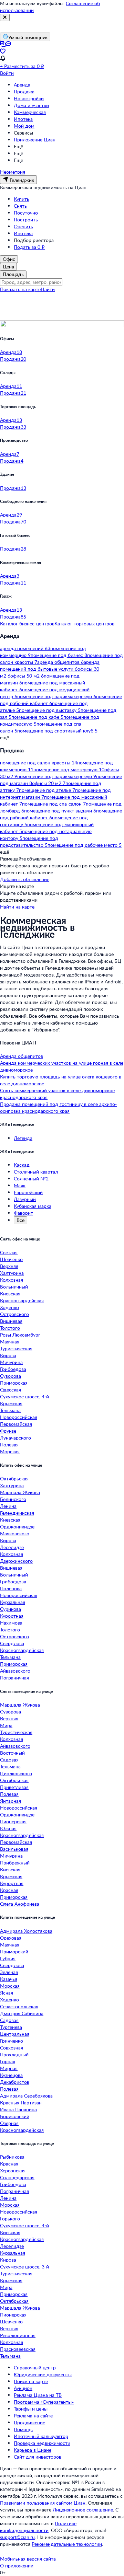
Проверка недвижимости (42, 2443)
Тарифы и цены (31, 2409)
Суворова (11, 1376)
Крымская (11, 1403)
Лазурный (25, 1199)
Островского (14, 1314)
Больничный (14, 1287)
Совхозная (12, 2048)
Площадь (13, 274)
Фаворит (23, 1213)
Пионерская (13, 1821)
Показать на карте (20, 289)
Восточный (12, 1753)
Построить (26, 220)
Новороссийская (19, 1417)
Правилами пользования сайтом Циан (43, 2503)
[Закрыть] (5, 18)
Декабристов (15, 2082)
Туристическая (16, 1348)
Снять (20, 206)
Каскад (22, 1165)
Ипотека (23, 119)
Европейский (28, 1192)
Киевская (10, 1293)
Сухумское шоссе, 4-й (24, 1396)
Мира (6, 1725)
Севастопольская (19, 2006)
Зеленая (9, 1972)
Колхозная (12, 1280)
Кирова (8, 1355)
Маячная (10, 1342)
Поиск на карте (31, 2381)
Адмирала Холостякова (26, 1931)
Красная (9, 1890)
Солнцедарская (17, 2177)
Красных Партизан (21, 2103)
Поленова (11, 1588)
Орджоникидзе (17, 1527)
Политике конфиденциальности (38, 2527)
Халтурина (12, 1273)
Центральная (15, 2034)
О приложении (17, 2566)
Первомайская (16, 1424)
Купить (22, 199)
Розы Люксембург (20, 1335)
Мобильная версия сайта (28, 2559)
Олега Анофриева (20, 1904)
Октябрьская (14, 1478)
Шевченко (11, 1259)
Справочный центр (35, 2367)
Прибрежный (15, 1863)
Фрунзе (8, 1431)
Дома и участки (31, 105)
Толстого (10, 1328)
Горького (10, 2219)
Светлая (9, 1252)
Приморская (14, 1383)
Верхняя (9, 1266)
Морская (10, 1451)
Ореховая (11, 1938)
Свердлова (12, 1643)
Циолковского (16, 1773)
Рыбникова (12, 2157)
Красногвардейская (22, 1300)
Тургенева (11, 2027)
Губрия (8, 1958)
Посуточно (26, 213)
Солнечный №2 (31, 1179)
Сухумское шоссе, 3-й (24, 2267)
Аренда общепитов (22, 1056)
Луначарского (15, 1438)
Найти (48, 289)
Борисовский (15, 2116)
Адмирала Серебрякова (26, 2096)
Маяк (20, 1185)
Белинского (13, 1499)
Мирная (9, 2068)
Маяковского (15, 1533)
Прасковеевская (18, 2349)
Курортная (12, 1616)
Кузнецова (11, 2075)
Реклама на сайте (33, 2416)
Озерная (9, 2123)
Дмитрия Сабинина (22, 2013)
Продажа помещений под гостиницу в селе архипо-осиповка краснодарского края (58, 1107)
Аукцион (23, 2388)
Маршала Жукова (20, 1492)
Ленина (8, 1506)
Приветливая (14, 1787)
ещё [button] (4, 737)
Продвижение (29, 2422)
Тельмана (10, 1410)
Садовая (9, 1760)
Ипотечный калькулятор (41, 2436)
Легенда (23, 1138)
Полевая (9, 1445)
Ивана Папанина (18, 2109)
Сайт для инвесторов (38, 2457)
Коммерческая (30, 112)
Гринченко (12, 2041)
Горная (8, 2061)
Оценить (23, 226)
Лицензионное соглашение (83, 2510)
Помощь (23, 2429)
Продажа (24, 91)
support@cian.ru (17, 2537)
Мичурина (11, 1362)
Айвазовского (15, 1671)
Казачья (9, 1979)
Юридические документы (43, 2374)
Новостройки (29, 98)
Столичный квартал (36, 1172)
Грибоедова (13, 1369)
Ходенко (9, 1307)
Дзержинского (16, 1561)
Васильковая (14, 1849)
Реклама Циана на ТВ (38, 2395)
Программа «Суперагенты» (44, 2402)
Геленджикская (17, 1513)
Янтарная (11, 1801)
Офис (9, 259)
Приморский (14, 1951)
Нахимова (11, 1623)
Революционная (18, 2335)
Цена (8, 267)
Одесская (11, 1390)
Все (20, 1220)
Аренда (22, 85)
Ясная (7, 1993)
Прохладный (14, 2054)
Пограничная (14, 1678)
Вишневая (11, 1321)
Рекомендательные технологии (67, 2544)
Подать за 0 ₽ (29, 247)
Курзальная (13, 1602)
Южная (8, 1828)
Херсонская (13, 2170)
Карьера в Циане (33, 2450)
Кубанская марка (33, 1206)
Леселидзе (12, 1547)
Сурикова (11, 1609)
